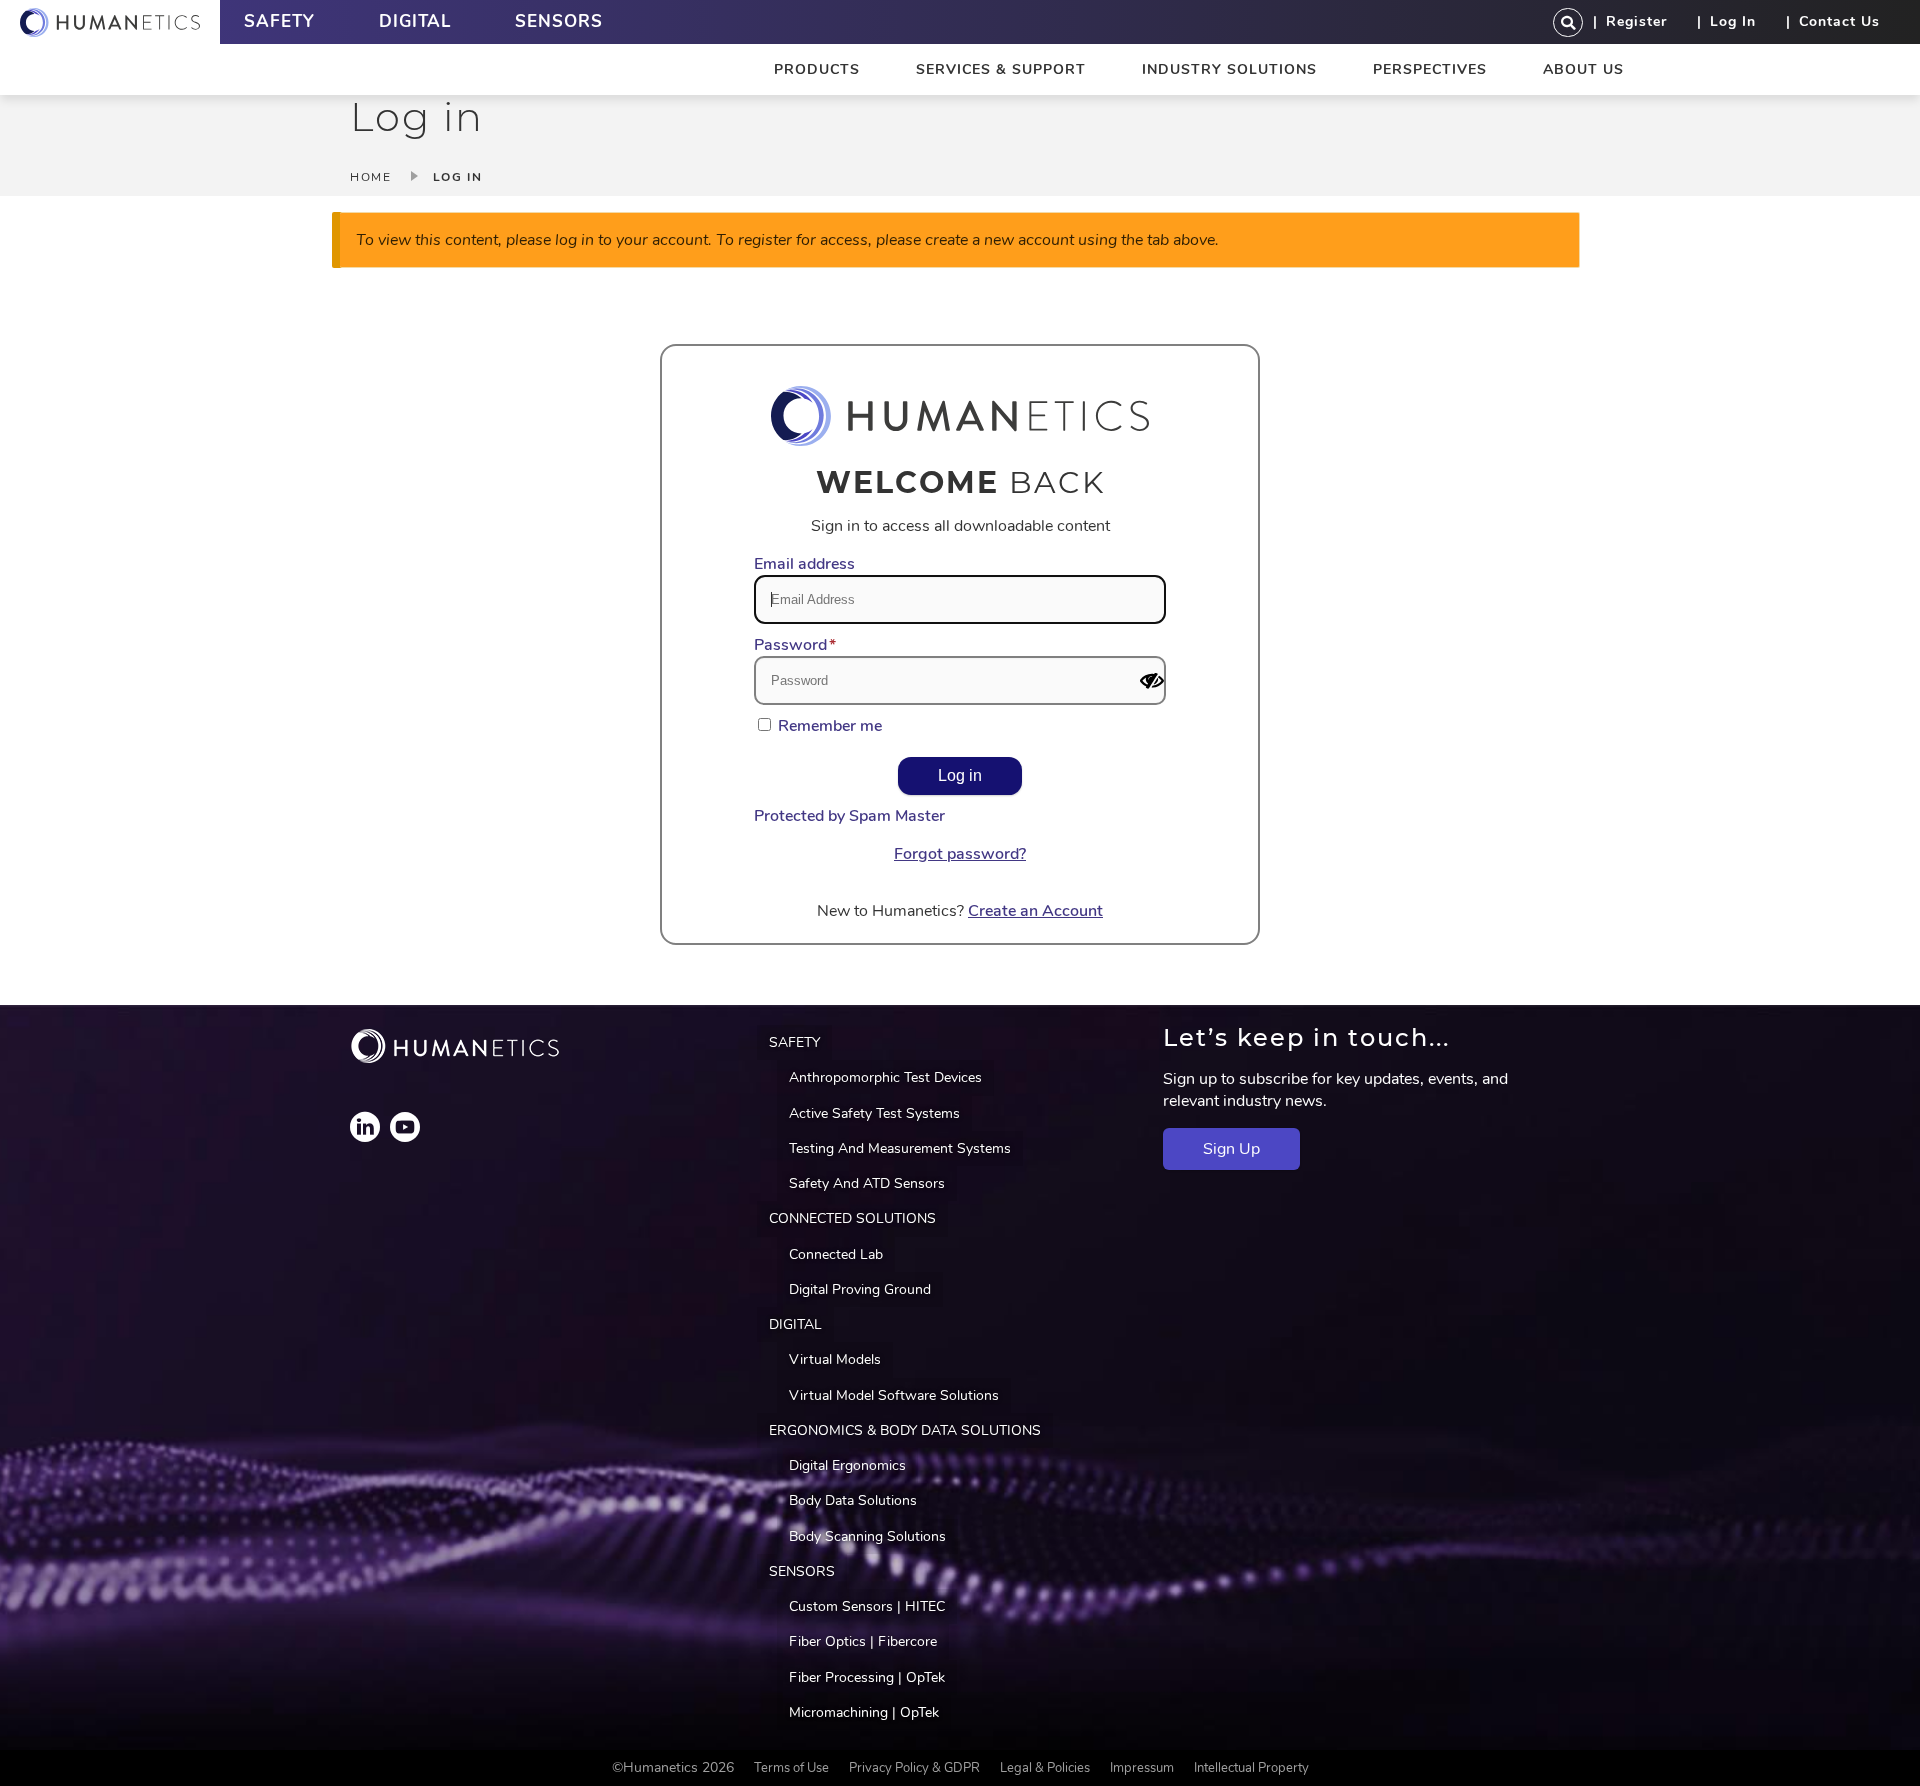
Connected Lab (836, 1254)
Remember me (830, 726)
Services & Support (1001, 69)
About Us (1583, 69)
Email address (804, 564)
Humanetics (110, 22)
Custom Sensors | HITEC (867, 1606)
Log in (1733, 21)
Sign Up (1231, 1149)
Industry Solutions (1229, 69)
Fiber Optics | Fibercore (863, 1641)
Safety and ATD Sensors (867, 1183)
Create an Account (1035, 911)
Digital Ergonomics (847, 1465)
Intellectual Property (1251, 1767)
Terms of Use (791, 1767)
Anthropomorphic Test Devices (885, 1077)
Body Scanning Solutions (867, 1536)
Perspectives (1430, 69)
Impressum (1142, 1767)
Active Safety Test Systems (874, 1113)
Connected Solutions (852, 1218)
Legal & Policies (1045, 1767)
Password (790, 645)
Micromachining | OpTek (864, 1712)
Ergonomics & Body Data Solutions (905, 1430)
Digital (415, 21)
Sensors (559, 21)
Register (1636, 21)
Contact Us (1839, 21)
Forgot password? (960, 854)
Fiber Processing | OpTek (867, 1677)
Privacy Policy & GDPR (914, 1767)
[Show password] (1152, 681)
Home (370, 177)
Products (817, 69)
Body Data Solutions (853, 1500)
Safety (279, 21)
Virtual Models (835, 1359)
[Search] (1568, 22)
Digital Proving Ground (860, 1289)
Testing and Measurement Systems (900, 1148)
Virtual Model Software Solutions (894, 1395)
